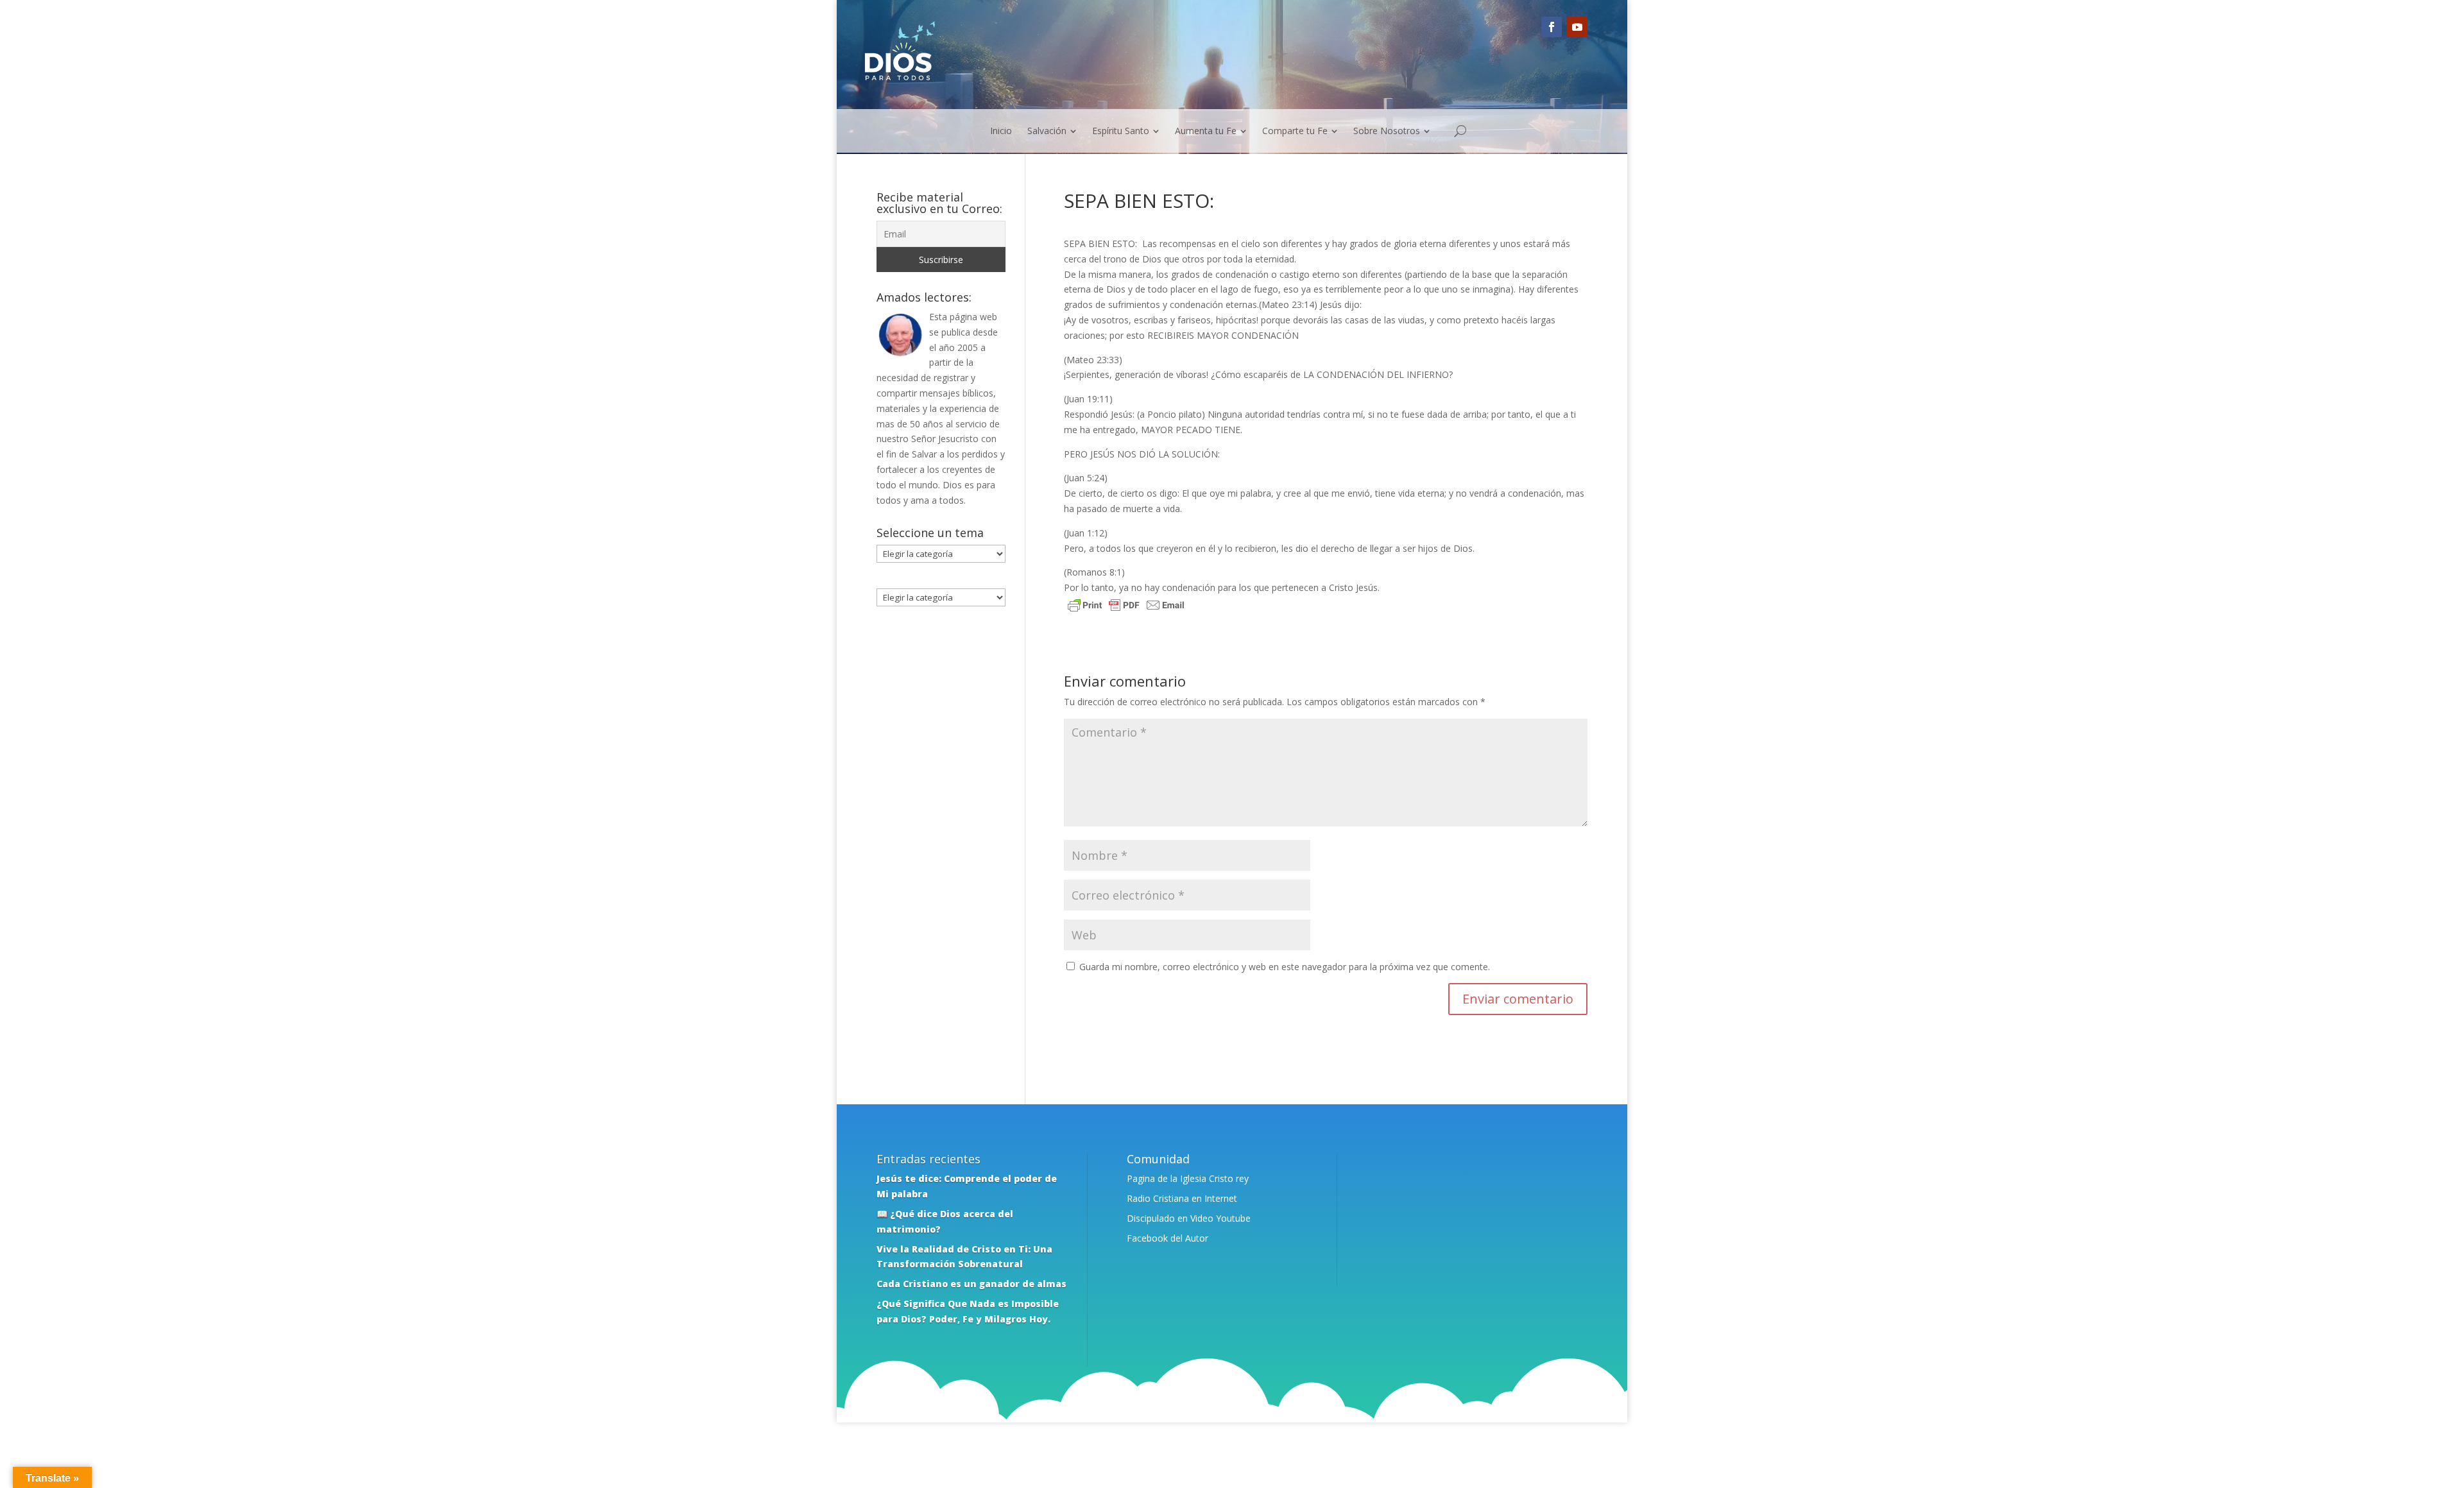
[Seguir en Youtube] (1577, 27)
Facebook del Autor (1168, 1238)
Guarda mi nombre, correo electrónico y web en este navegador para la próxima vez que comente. (1285, 967)
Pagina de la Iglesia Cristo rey (1188, 1178)
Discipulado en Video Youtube (1189, 1218)
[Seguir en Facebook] (1552, 27)
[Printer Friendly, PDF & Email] (1126, 607)
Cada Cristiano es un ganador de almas (971, 1284)
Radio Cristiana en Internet (1182, 1198)
